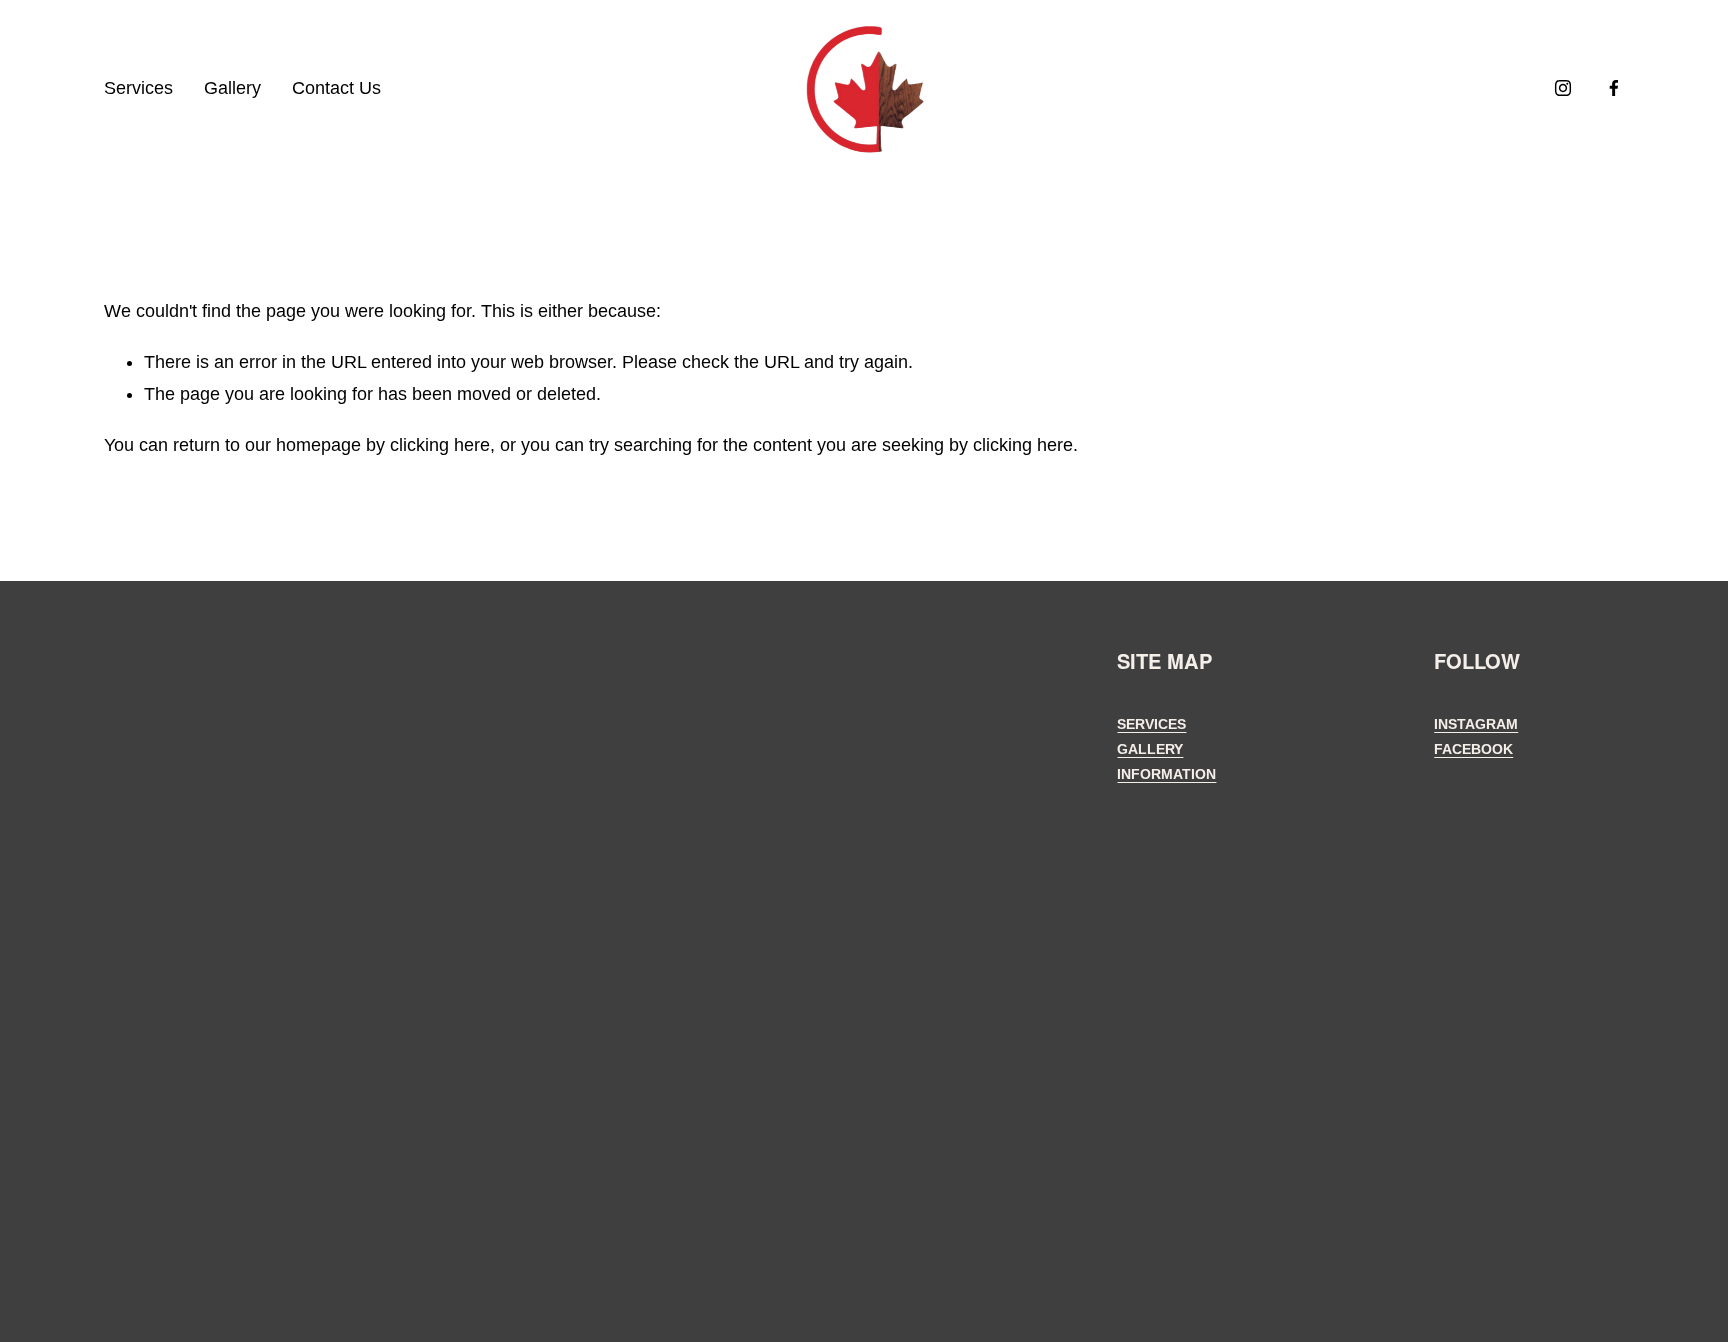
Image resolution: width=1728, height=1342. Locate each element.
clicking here (440, 445)
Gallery (232, 88)
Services (138, 88)
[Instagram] (1563, 88)
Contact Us (336, 88)
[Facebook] (1614, 88)
